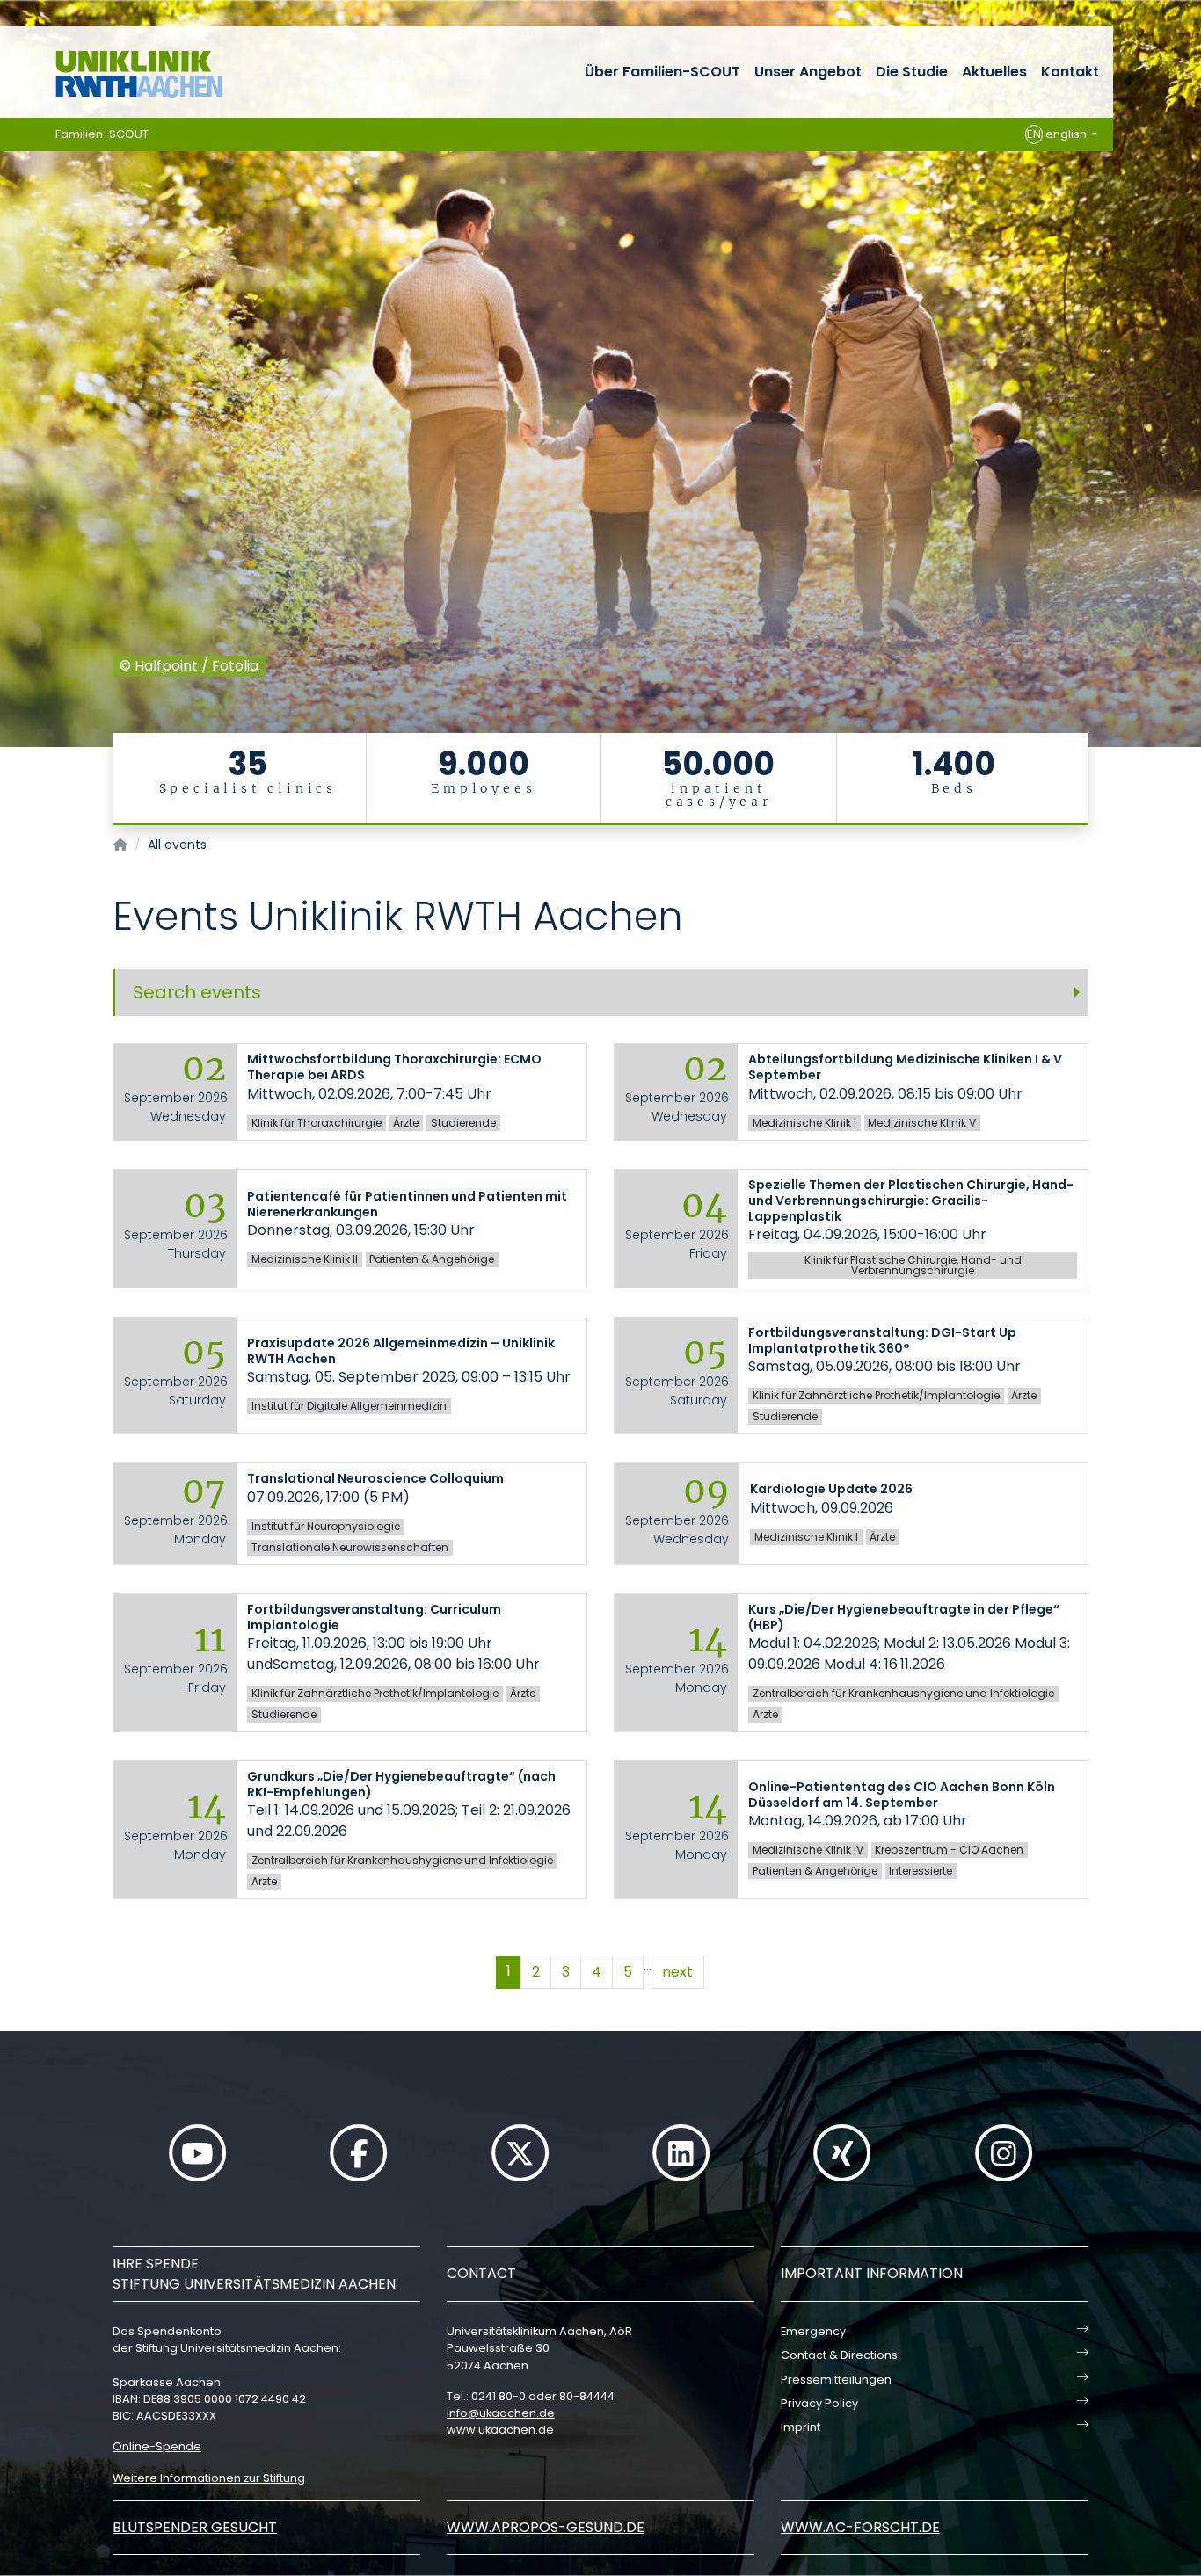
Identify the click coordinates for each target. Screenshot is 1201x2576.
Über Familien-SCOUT (662, 72)
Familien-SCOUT (102, 134)
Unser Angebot (808, 72)
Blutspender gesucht (195, 2527)
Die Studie (912, 72)
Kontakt (1070, 72)
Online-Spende (157, 2446)
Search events (197, 992)
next (677, 1972)
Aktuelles (994, 72)
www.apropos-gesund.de (546, 2527)
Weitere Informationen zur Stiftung (209, 2478)
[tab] (600, 992)
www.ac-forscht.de (860, 2527)
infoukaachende (501, 2413)
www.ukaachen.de (500, 2430)
